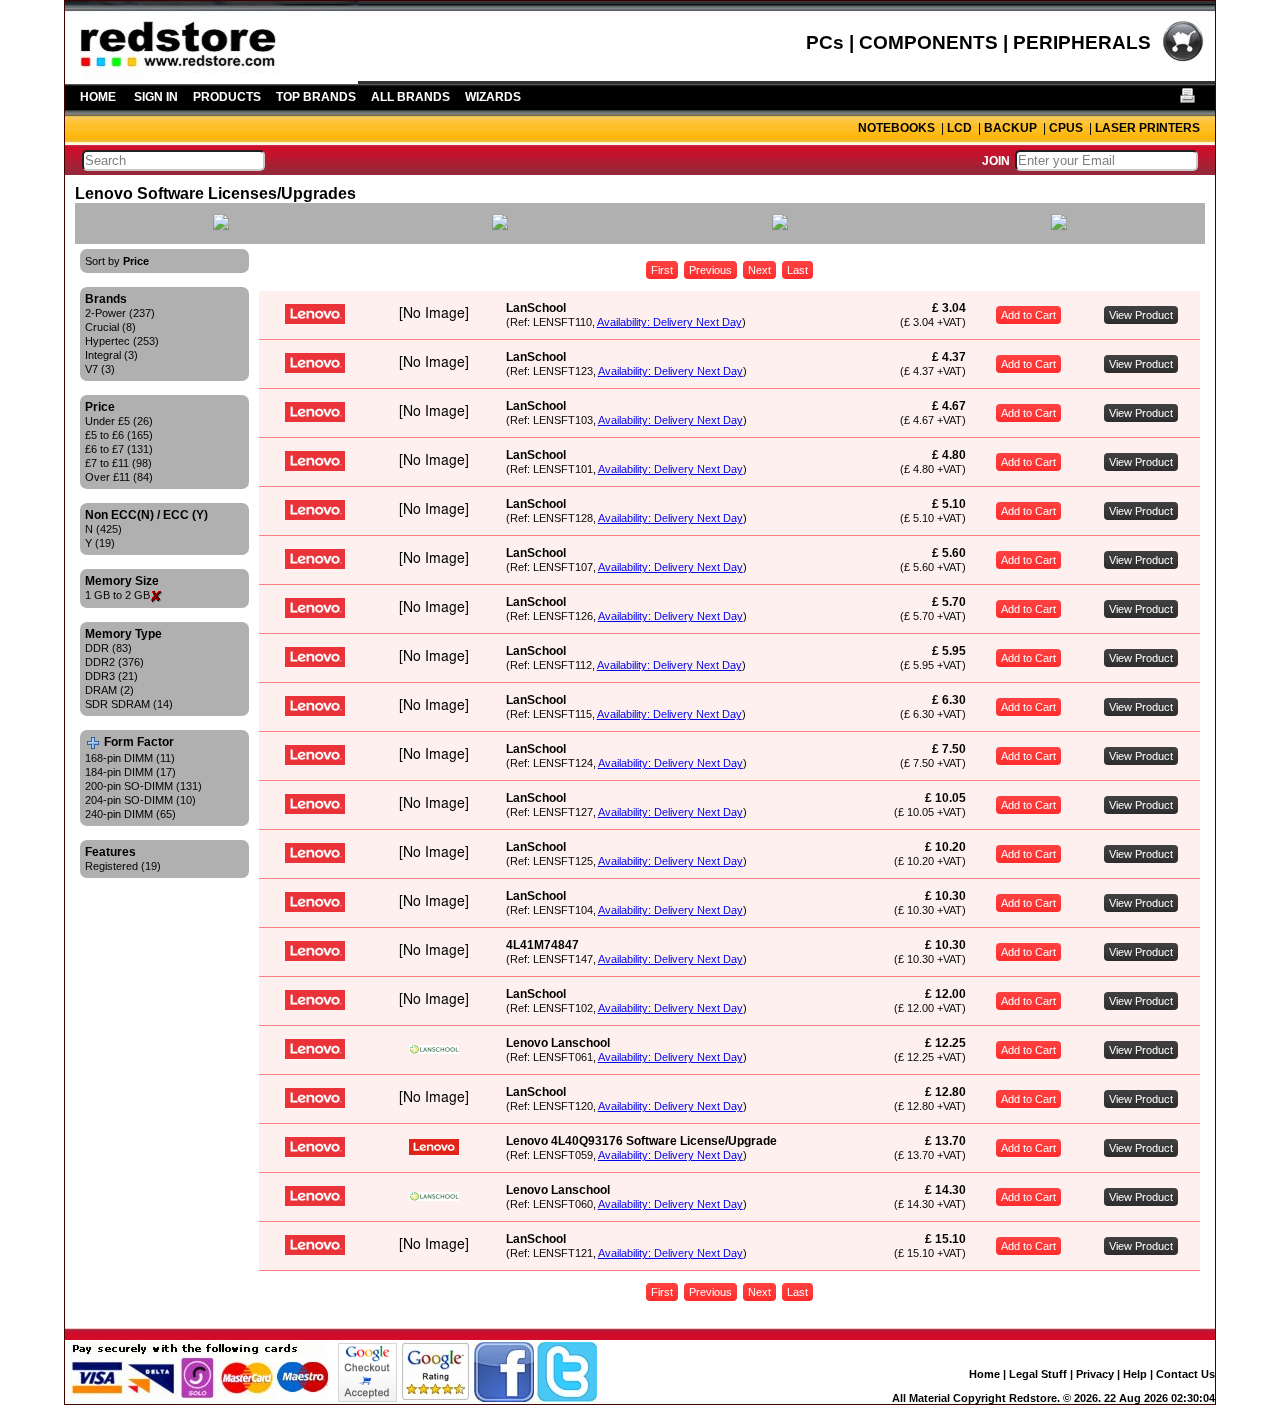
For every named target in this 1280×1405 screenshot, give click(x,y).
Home (984, 1374)
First (662, 270)
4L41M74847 (542, 945)
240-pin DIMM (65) (130, 814)
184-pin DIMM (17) (130, 772)
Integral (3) (111, 355)
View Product (1141, 315)
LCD (959, 128)
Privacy (1095, 1374)
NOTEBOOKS (896, 128)
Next (759, 270)
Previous (710, 270)
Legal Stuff (1038, 1374)
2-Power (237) (120, 313)
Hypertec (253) (122, 341)
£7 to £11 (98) (118, 463)
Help (1135, 1374)
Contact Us (1185, 1374)
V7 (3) (100, 369)
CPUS (1066, 128)
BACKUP (1010, 128)
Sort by (117, 261)
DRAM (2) (109, 690)
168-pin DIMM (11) (130, 758)
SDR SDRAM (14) (129, 704)
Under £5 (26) (119, 421)
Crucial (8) (110, 327)
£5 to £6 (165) (119, 435)
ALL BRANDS (410, 97)
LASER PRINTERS (1147, 128)
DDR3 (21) (111, 676)
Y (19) (100, 543)
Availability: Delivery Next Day (669, 322)
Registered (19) (123, 866)
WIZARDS (493, 97)
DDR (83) (108, 648)
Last (797, 270)
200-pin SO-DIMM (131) (143, 786)
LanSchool (536, 308)
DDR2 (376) (114, 662)
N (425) (103, 529)
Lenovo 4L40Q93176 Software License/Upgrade (641, 1141)
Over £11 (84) (119, 477)
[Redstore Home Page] (211, 77)
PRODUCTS (227, 97)
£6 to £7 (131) (119, 449)
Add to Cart (1028, 315)
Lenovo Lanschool (558, 1043)
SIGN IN (156, 97)
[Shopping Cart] (1183, 59)
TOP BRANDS (316, 97)
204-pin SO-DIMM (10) (140, 800)
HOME (98, 97)
